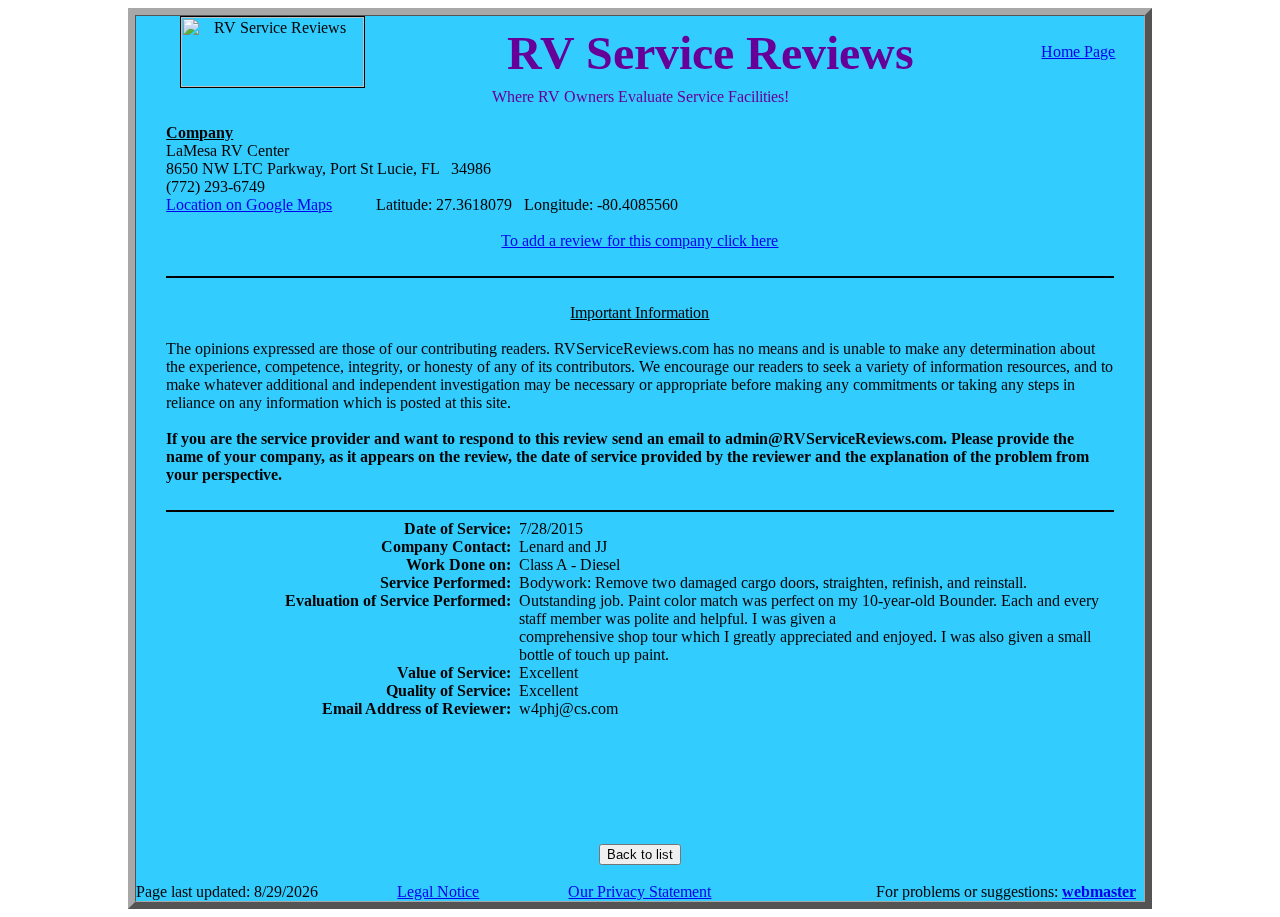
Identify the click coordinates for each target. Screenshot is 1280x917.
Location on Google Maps (249, 204)
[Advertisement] (640, 781)
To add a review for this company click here (639, 240)
